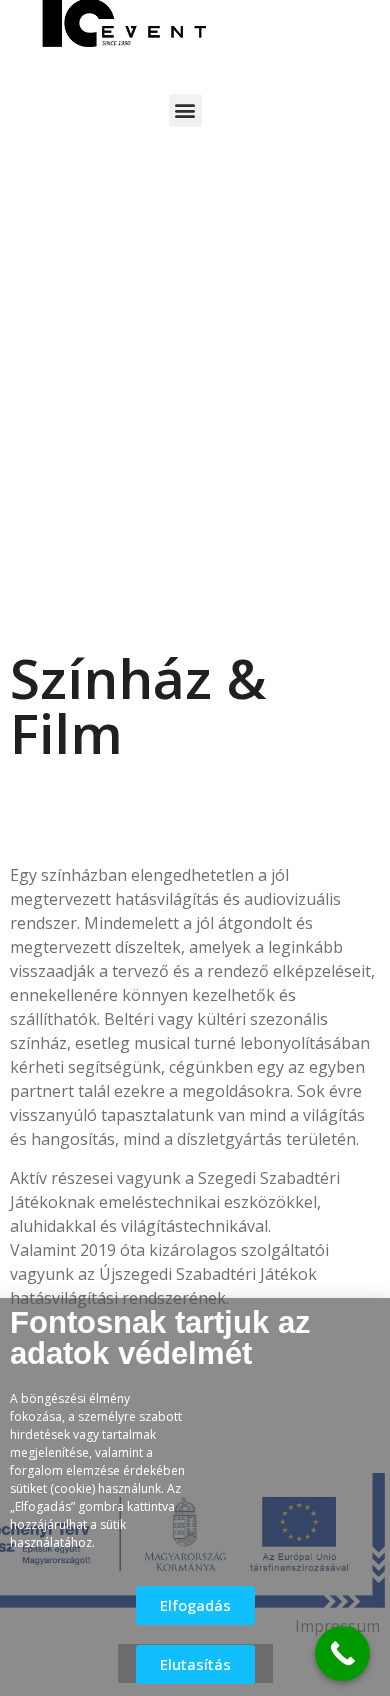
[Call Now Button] (342, 1653)
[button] (185, 110)
